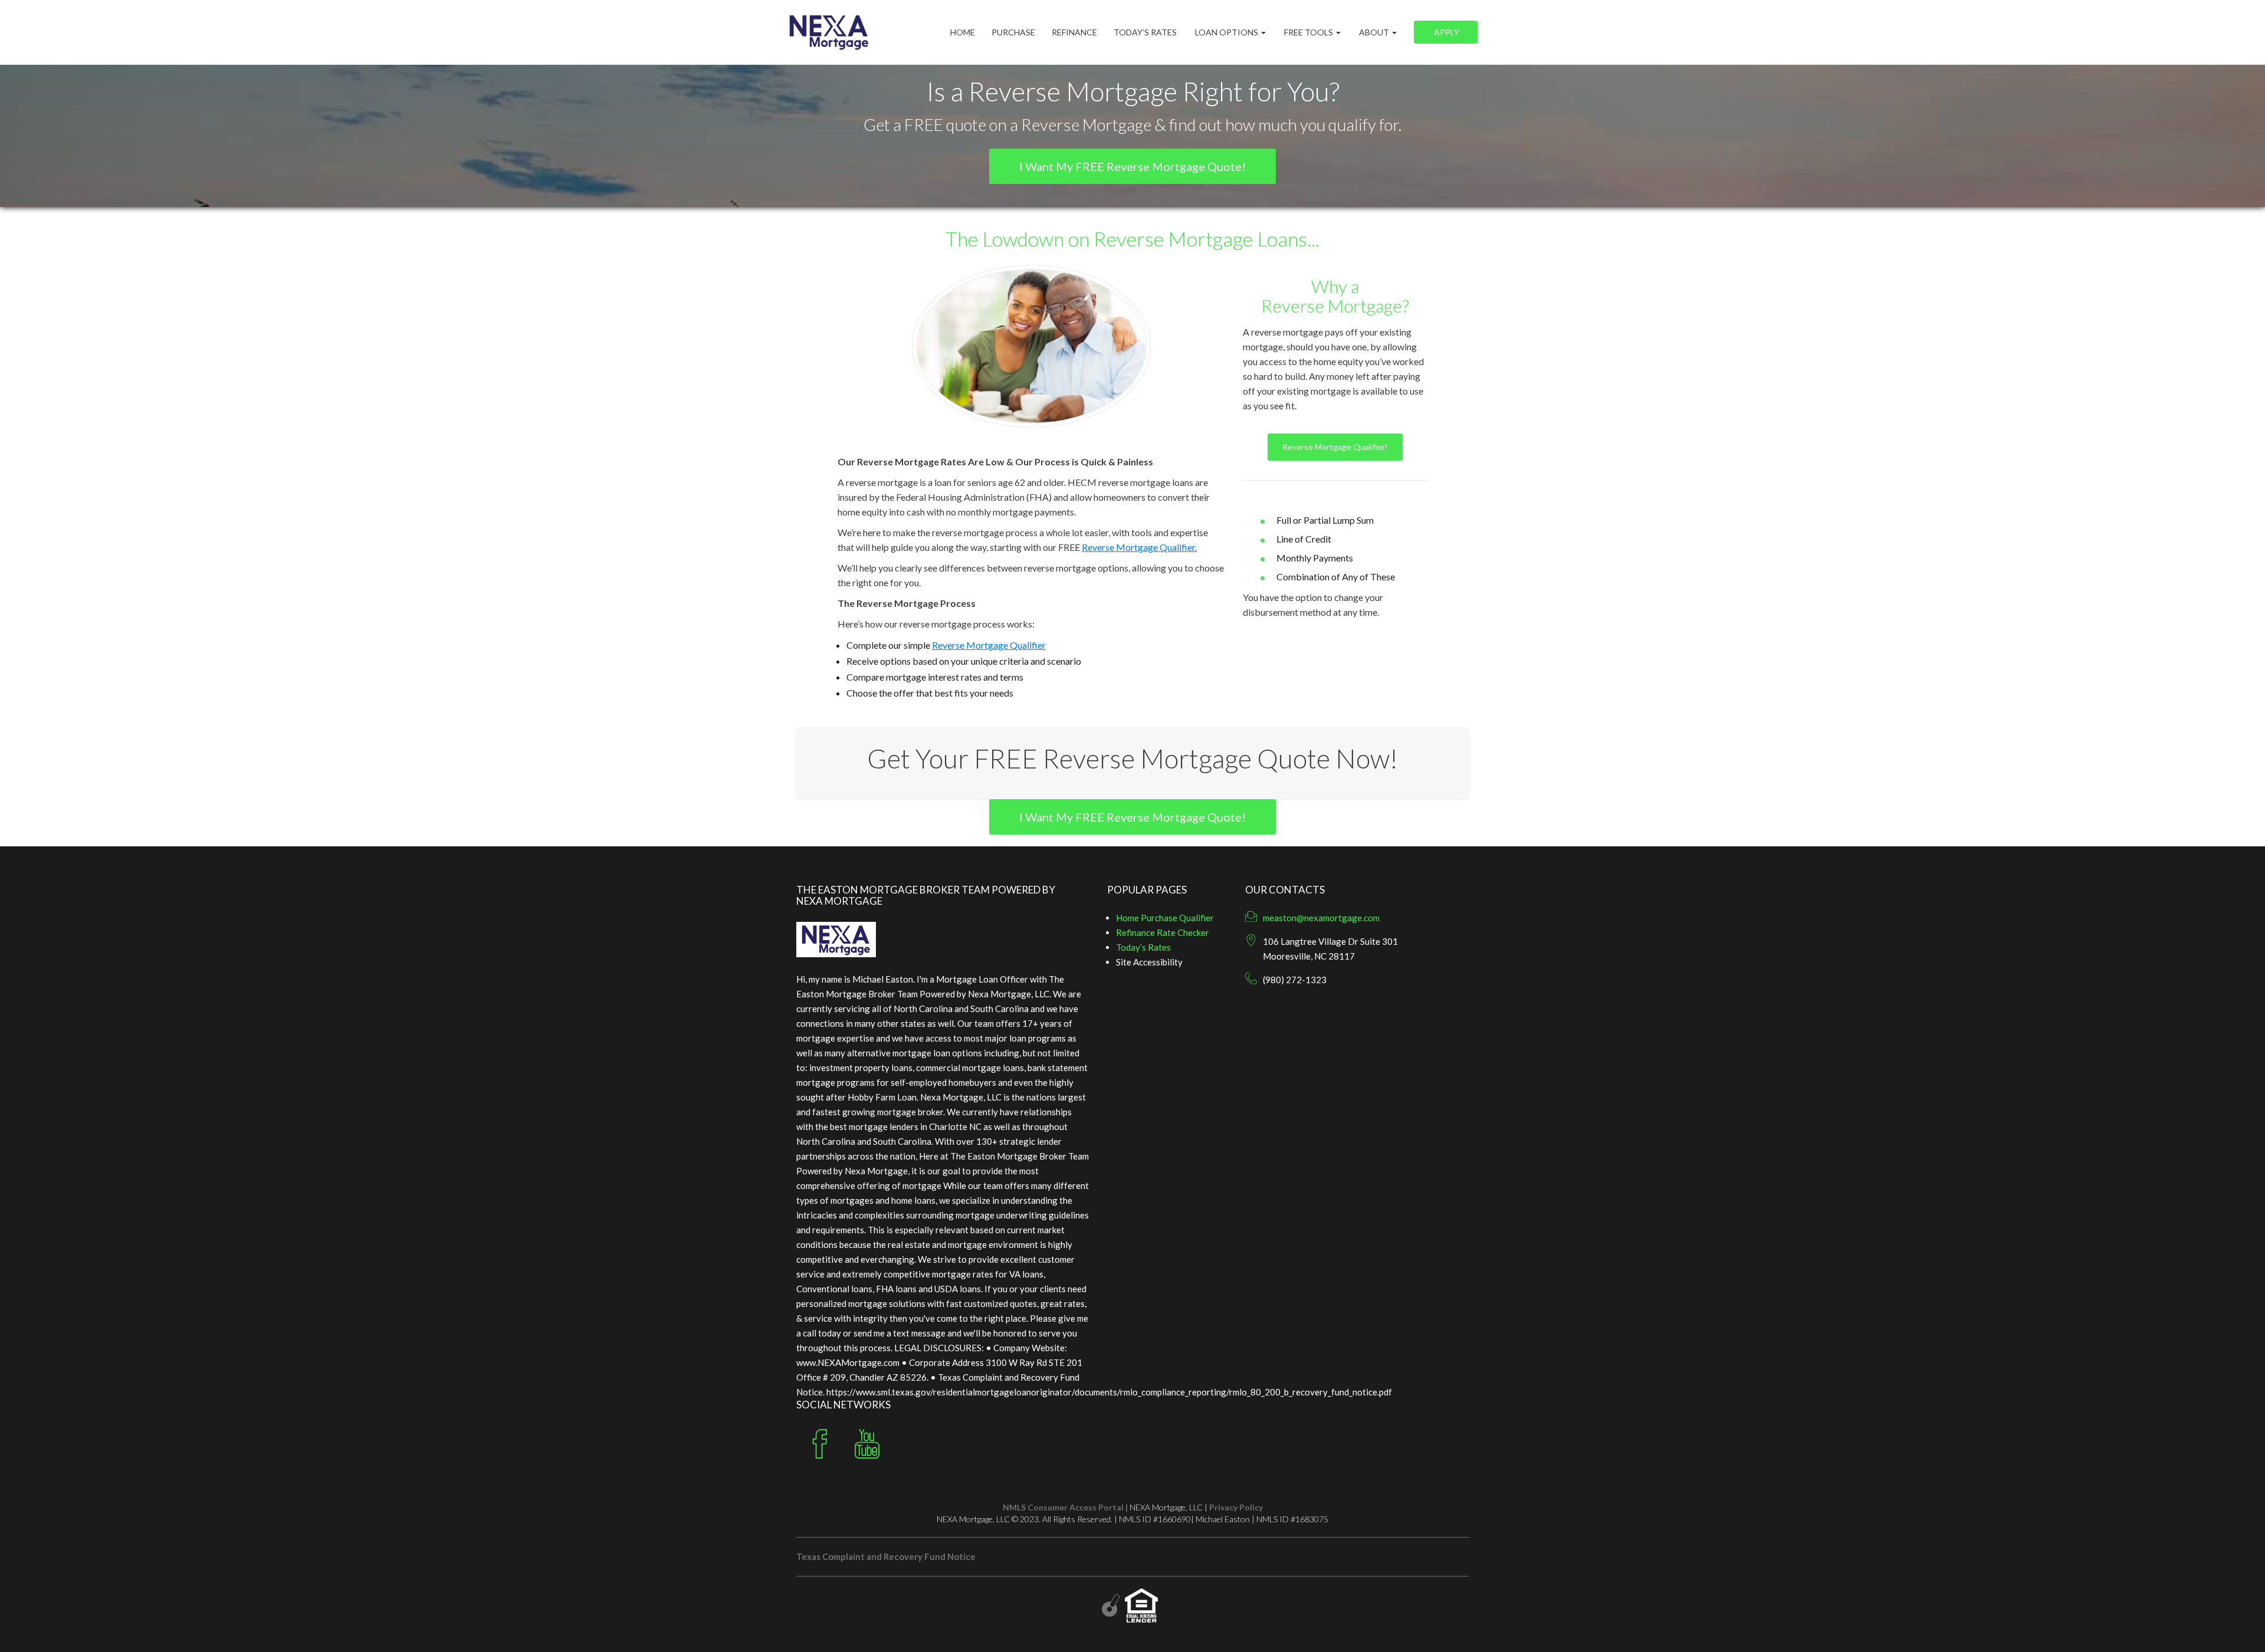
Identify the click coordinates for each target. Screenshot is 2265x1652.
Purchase (1013, 32)
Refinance (1074, 32)
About (1374, 32)
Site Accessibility (1149, 962)
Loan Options (1227, 32)
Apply (1446, 32)
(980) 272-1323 (1295, 980)
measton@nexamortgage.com (1321, 918)
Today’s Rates (1145, 32)
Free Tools (1309, 32)
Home (963, 32)
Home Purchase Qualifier (1165, 918)
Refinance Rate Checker (1163, 932)
